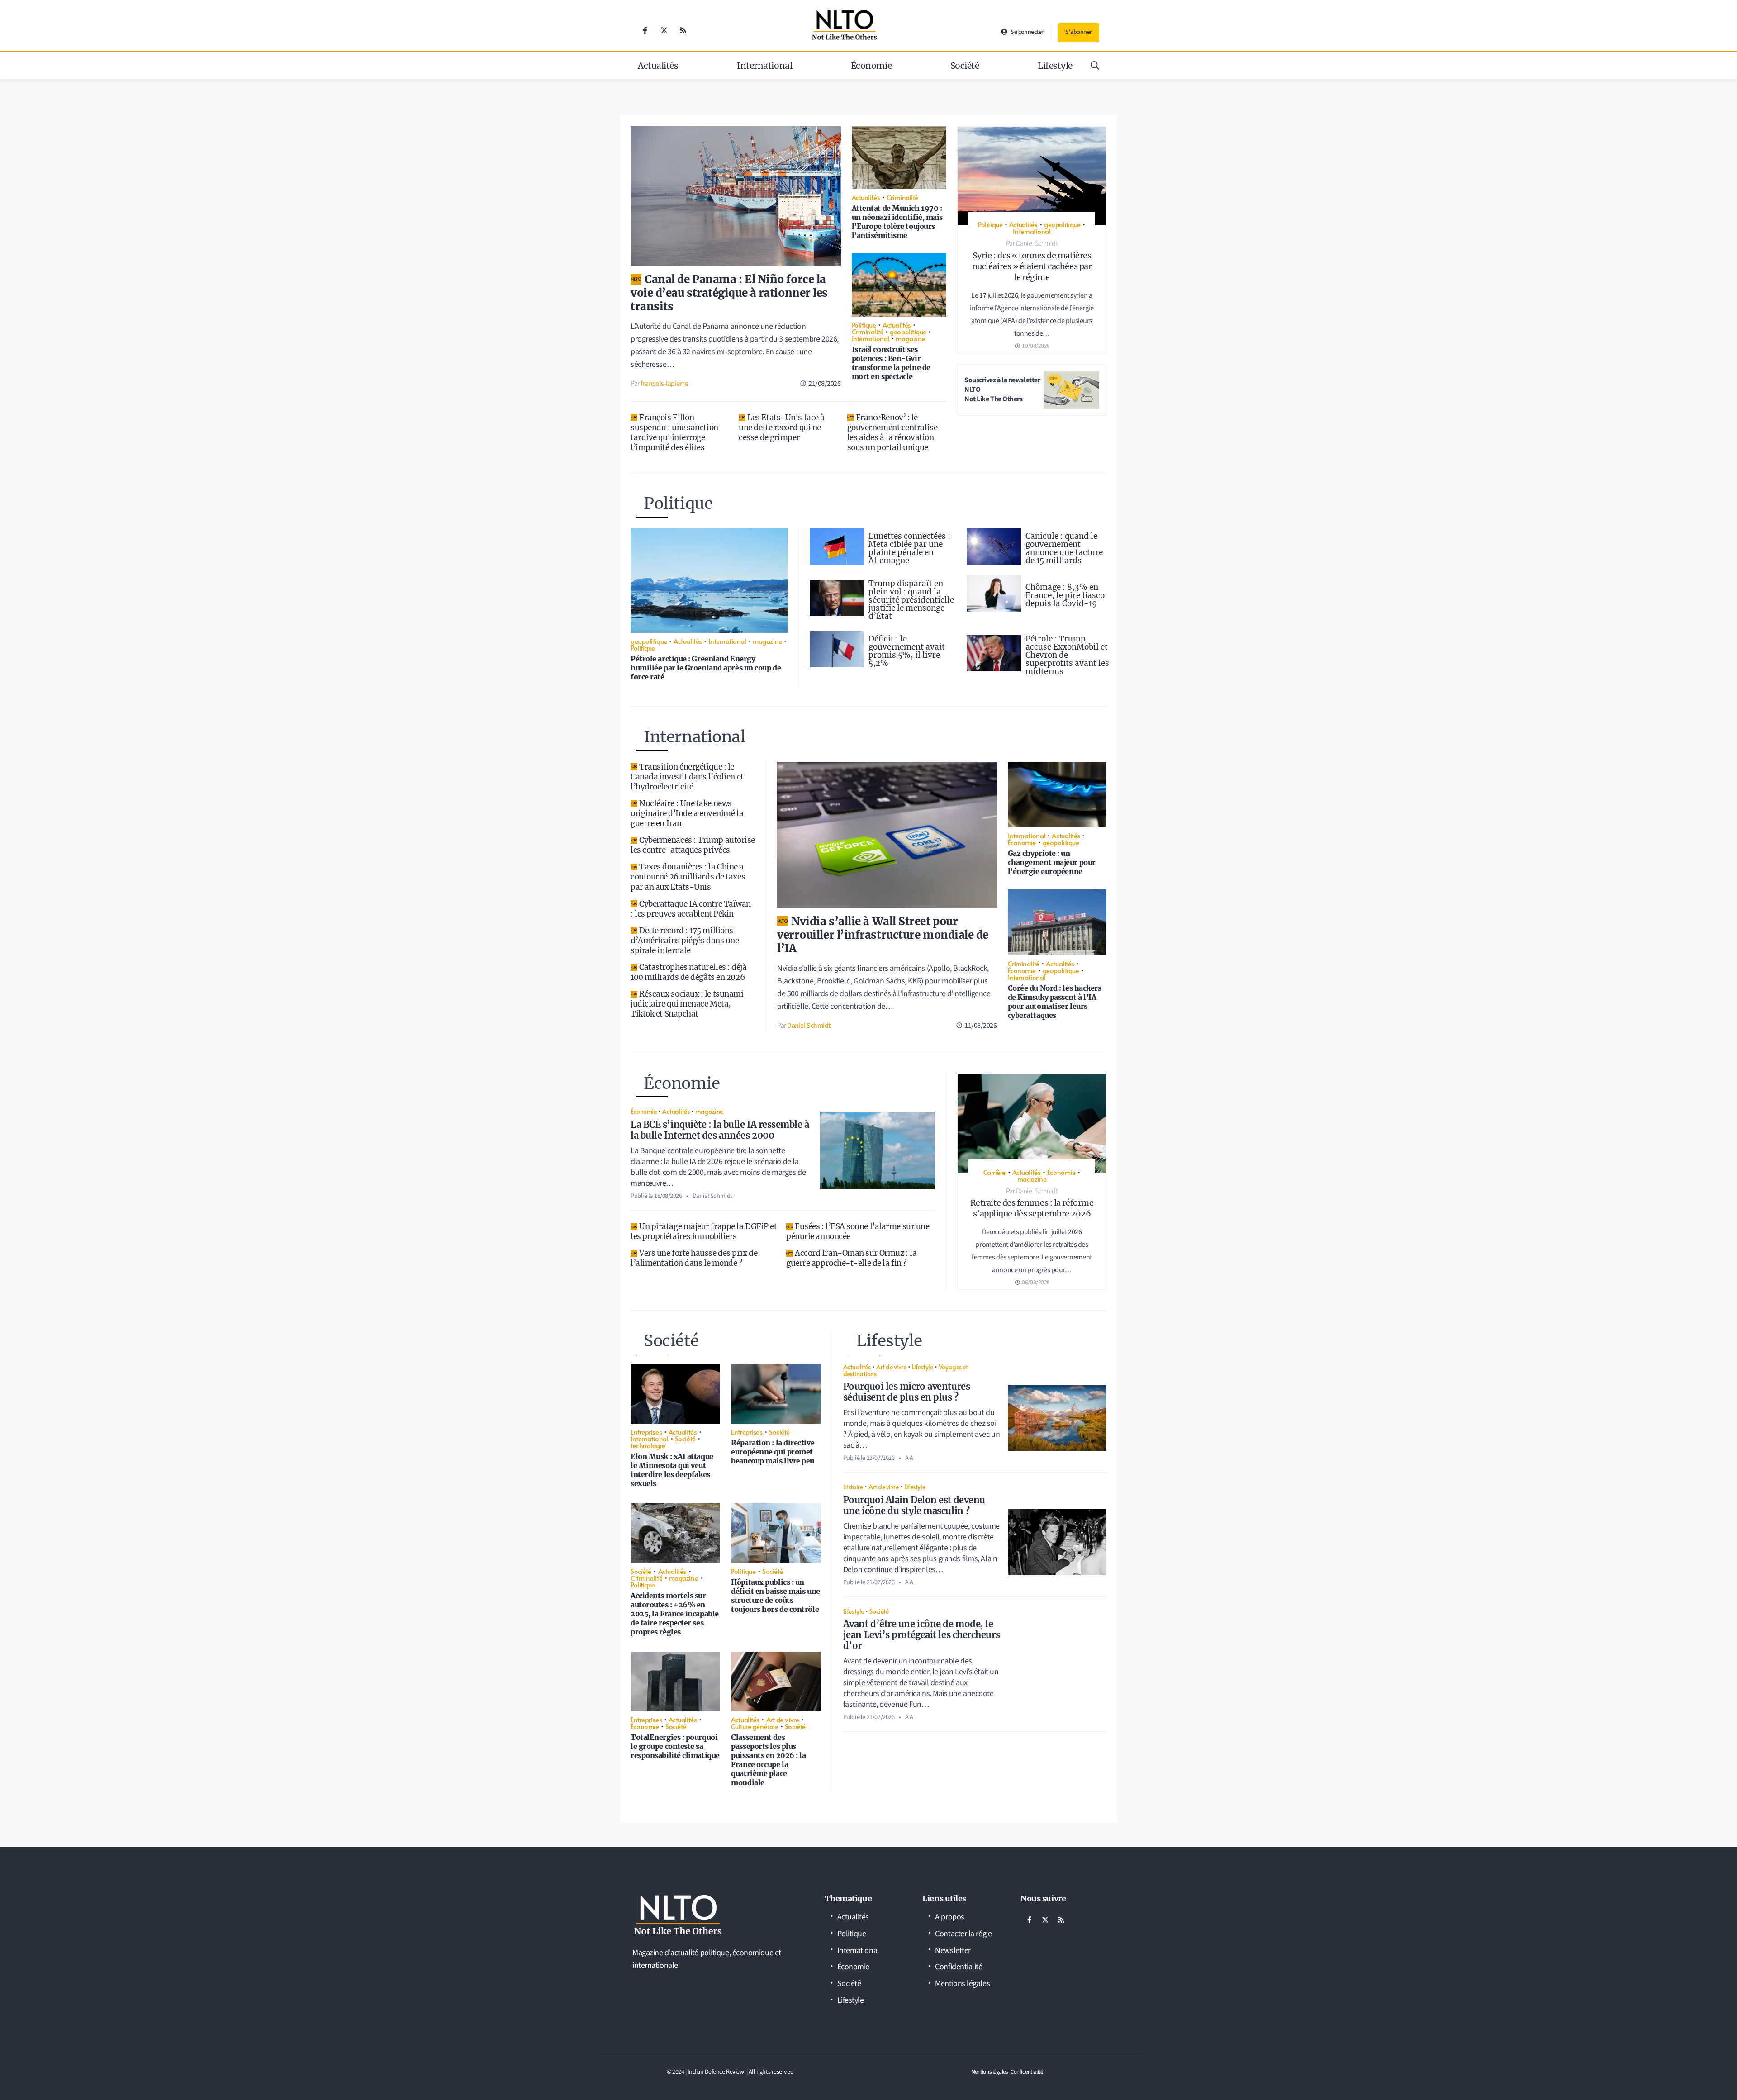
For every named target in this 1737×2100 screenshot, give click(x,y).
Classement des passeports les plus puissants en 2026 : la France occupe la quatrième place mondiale (768, 1760)
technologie (648, 1445)
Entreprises (646, 1432)
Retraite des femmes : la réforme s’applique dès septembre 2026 (1032, 1208)
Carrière (994, 1172)
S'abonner (1079, 32)
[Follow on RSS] (683, 30)
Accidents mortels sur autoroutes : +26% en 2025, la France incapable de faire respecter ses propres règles (675, 1614)
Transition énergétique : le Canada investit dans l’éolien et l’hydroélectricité (687, 777)
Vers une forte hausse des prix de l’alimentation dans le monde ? (694, 1258)
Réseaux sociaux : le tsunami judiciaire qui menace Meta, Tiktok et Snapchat (687, 1004)
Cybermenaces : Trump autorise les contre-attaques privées (693, 845)
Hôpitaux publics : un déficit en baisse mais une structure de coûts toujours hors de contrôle (775, 1596)
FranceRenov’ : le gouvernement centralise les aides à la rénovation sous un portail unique (892, 432)
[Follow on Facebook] (645, 30)
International (764, 66)
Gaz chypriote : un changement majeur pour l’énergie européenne (1052, 862)
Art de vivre (783, 1719)
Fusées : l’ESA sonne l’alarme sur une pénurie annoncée (858, 1231)
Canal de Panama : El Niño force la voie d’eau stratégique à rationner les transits (729, 293)
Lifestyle (1055, 66)
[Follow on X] (664, 30)
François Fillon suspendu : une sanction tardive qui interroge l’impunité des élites (674, 432)
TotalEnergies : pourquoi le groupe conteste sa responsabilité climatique (675, 1746)
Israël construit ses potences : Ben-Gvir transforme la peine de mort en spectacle (891, 363)
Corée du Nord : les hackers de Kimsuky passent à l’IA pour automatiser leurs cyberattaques (1055, 1002)
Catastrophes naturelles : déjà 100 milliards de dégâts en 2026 (689, 972)
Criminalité (902, 197)
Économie (871, 66)
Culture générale (755, 1726)
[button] (1095, 66)
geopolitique (908, 331)
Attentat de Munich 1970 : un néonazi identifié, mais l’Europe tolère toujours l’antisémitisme (897, 222)
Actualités (658, 66)
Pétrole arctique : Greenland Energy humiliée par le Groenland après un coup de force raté (706, 668)
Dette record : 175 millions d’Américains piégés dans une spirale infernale (685, 941)
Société (965, 66)
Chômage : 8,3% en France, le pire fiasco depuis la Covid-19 (1065, 595)
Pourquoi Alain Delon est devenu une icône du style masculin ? (914, 1505)
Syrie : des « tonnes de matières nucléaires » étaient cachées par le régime (1032, 266)
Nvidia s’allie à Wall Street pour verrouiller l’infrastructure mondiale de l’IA (883, 935)
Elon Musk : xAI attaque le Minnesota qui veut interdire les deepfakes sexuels (672, 1470)
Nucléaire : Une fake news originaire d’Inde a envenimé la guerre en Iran (687, 813)
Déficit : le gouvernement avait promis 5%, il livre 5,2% (907, 651)
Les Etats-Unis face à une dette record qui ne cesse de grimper (782, 428)
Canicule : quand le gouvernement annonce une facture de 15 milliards (1064, 548)
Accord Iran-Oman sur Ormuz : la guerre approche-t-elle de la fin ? (851, 1258)
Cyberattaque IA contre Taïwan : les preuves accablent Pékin (691, 909)
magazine (910, 338)
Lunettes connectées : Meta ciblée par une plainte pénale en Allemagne (909, 548)
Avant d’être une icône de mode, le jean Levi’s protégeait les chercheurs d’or (921, 1635)
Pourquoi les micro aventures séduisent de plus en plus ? (906, 1392)
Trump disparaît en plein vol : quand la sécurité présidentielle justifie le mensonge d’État (911, 600)
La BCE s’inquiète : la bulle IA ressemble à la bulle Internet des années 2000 (720, 1130)
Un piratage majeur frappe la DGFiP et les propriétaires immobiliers (704, 1231)
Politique (864, 325)
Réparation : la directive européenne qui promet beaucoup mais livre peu (773, 1452)
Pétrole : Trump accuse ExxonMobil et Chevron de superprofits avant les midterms (1067, 655)
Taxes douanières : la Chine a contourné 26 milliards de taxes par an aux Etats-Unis (688, 877)
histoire (853, 1487)
